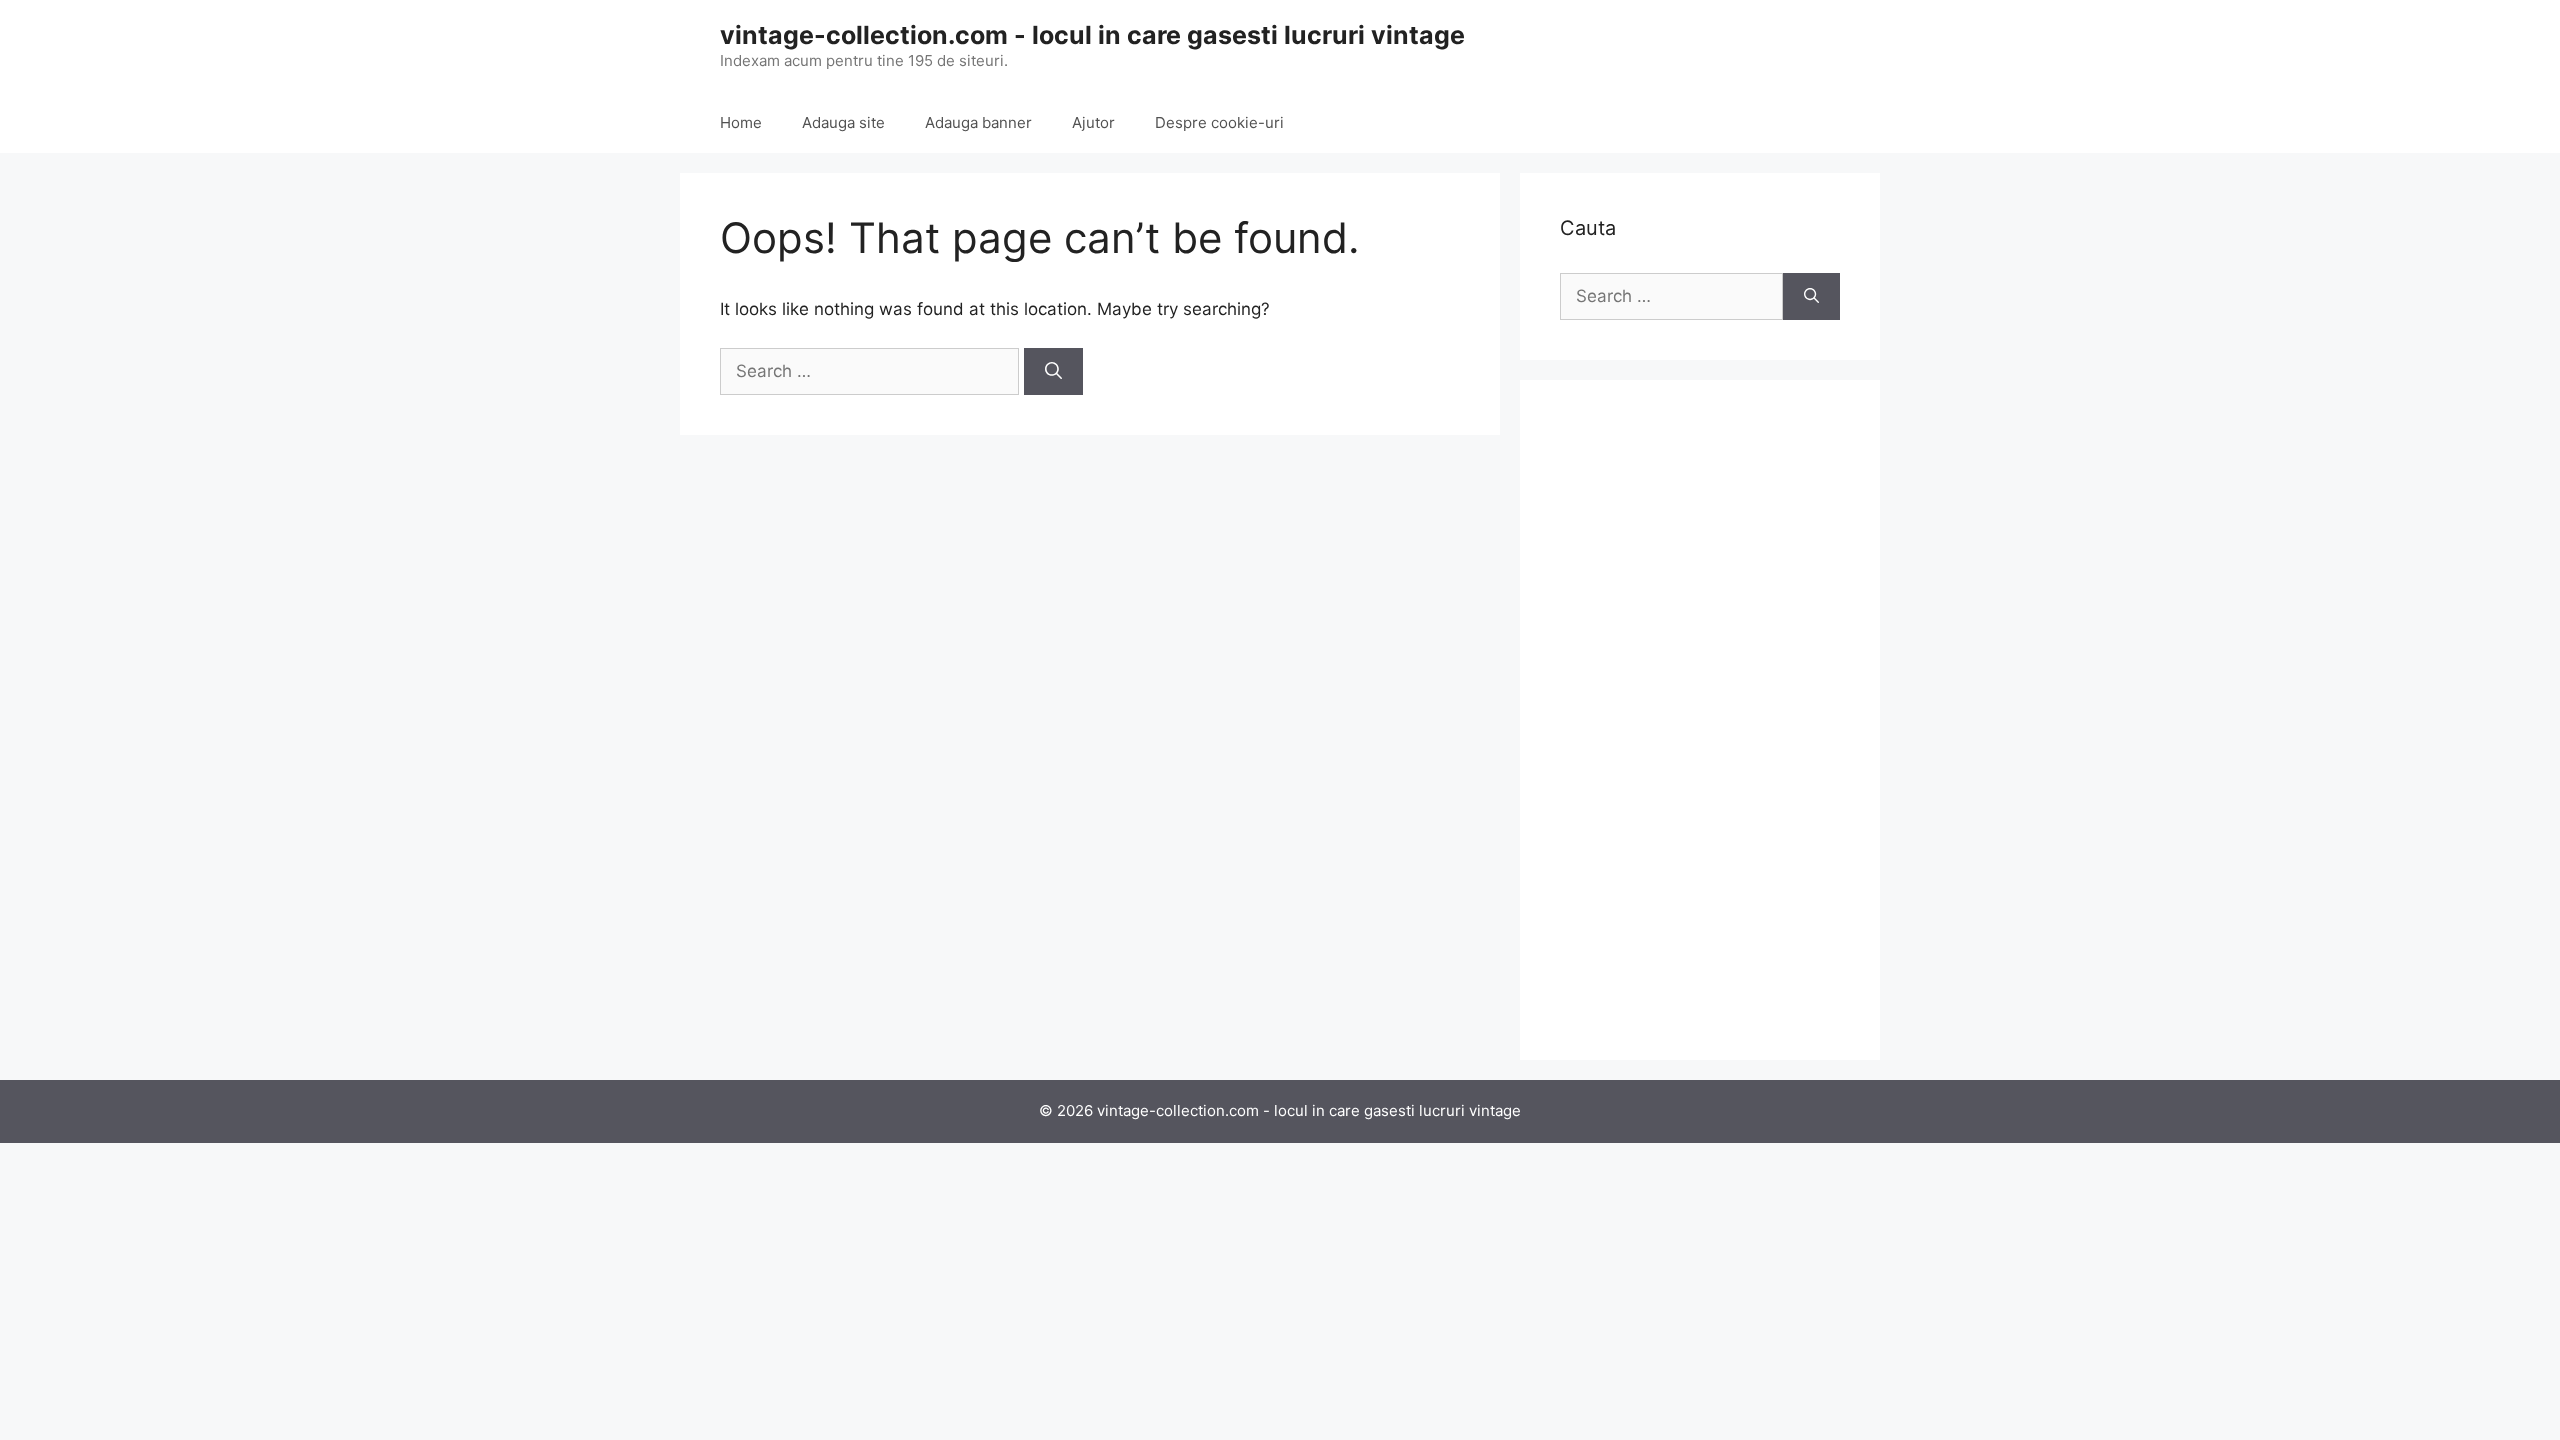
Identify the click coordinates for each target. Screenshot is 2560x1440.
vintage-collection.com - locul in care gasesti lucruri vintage (1092, 35)
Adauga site (843, 122)
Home (741, 122)
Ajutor (1093, 122)
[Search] (1053, 372)
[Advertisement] (1700, 720)
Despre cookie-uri (1219, 122)
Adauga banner (978, 122)
